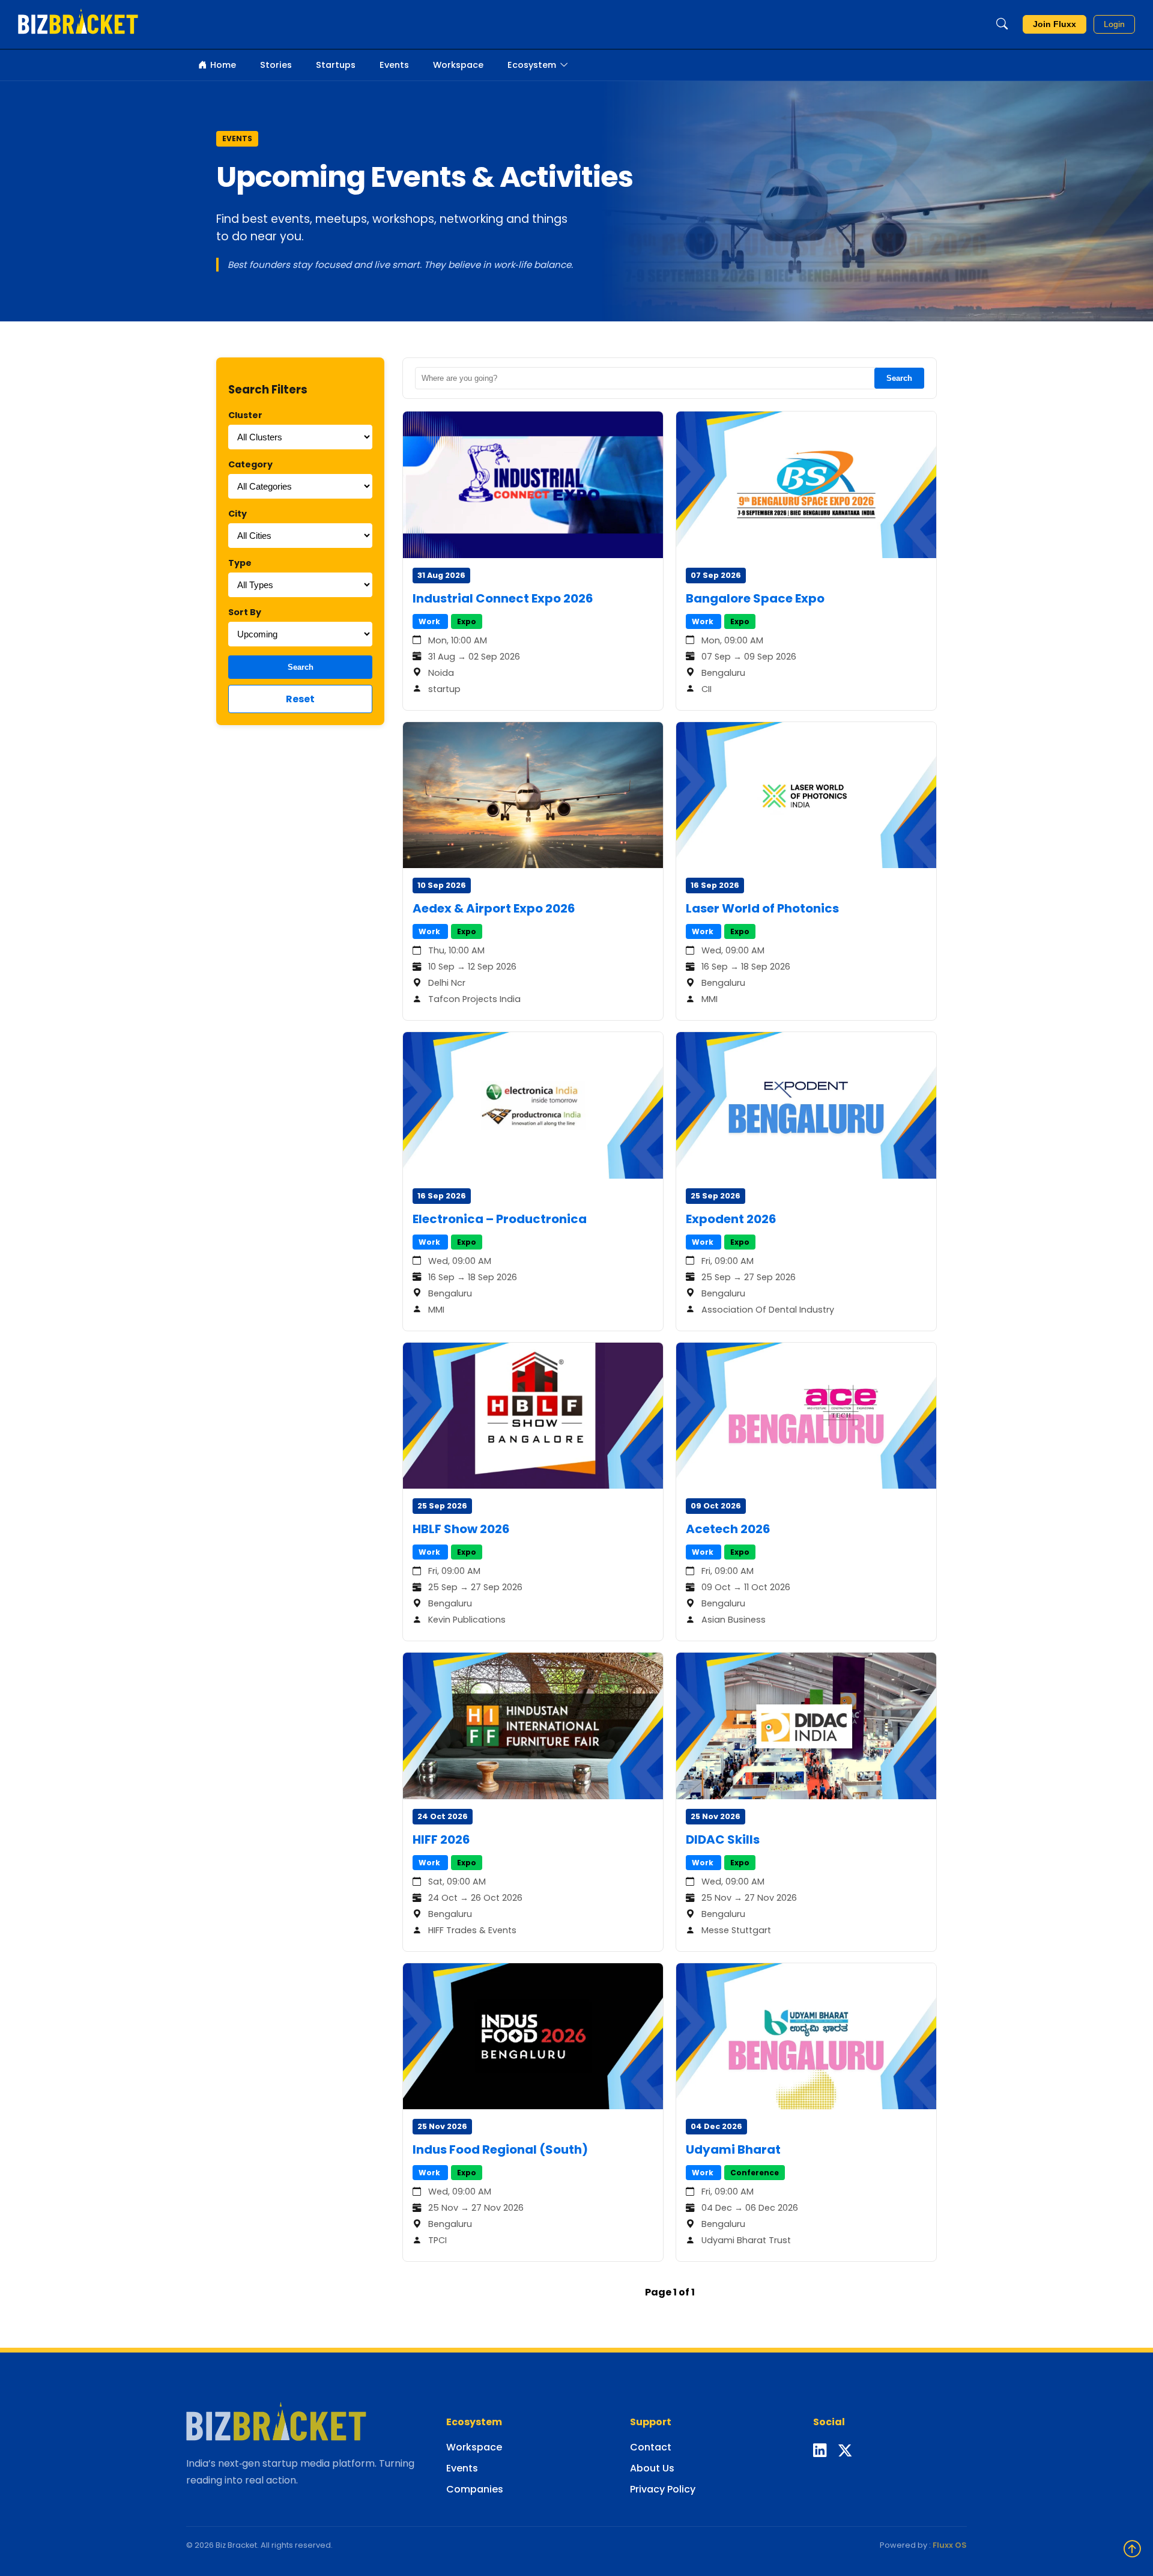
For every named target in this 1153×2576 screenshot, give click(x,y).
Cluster (245, 415)
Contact (651, 2447)
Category (250, 464)
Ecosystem (532, 65)
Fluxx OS (950, 2545)
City (238, 514)
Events (394, 65)
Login (1114, 24)
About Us (652, 2468)
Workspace (458, 65)
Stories (276, 65)
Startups (336, 65)
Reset (300, 699)
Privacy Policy (663, 2489)
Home (223, 65)
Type (240, 563)
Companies (475, 2489)
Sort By (245, 612)
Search (301, 667)
